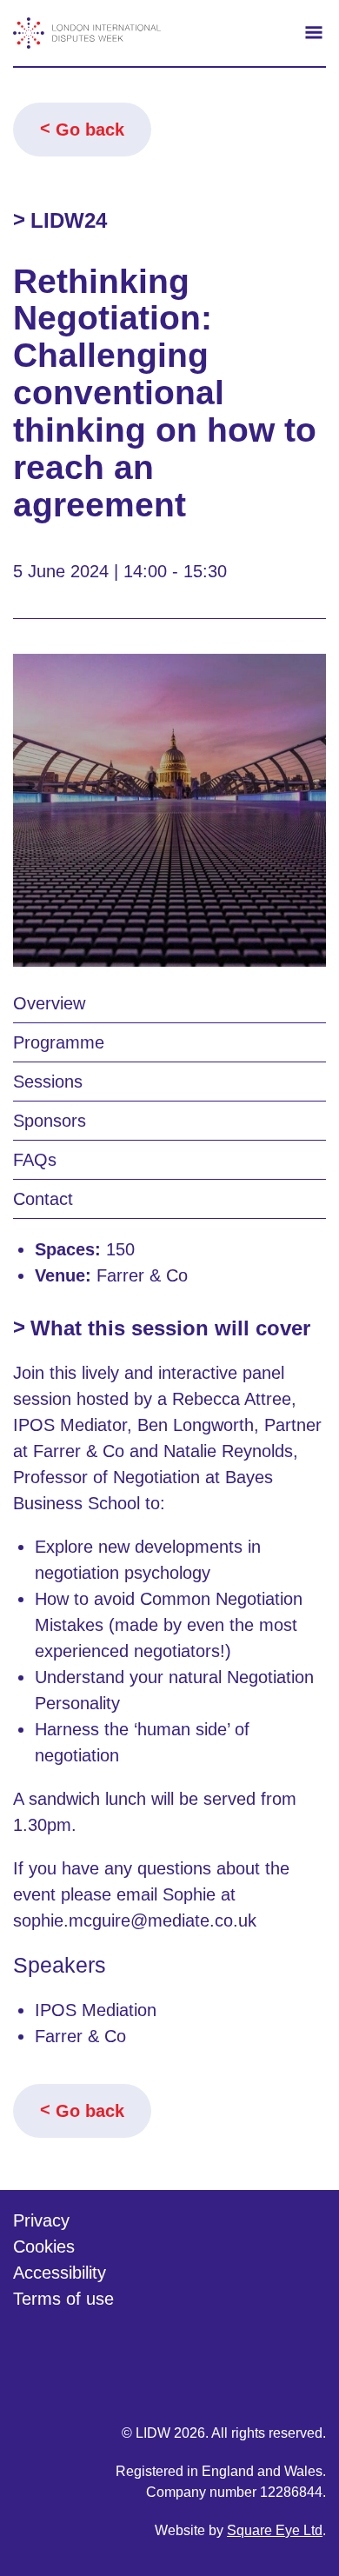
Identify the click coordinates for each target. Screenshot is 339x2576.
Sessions (48, 1082)
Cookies (44, 2247)
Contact (43, 1199)
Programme (59, 1042)
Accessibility (60, 2273)
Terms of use (63, 2299)
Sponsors (50, 1121)
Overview (49, 1003)
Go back (90, 130)
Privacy (41, 2220)
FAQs (35, 1160)
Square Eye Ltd (275, 2530)
